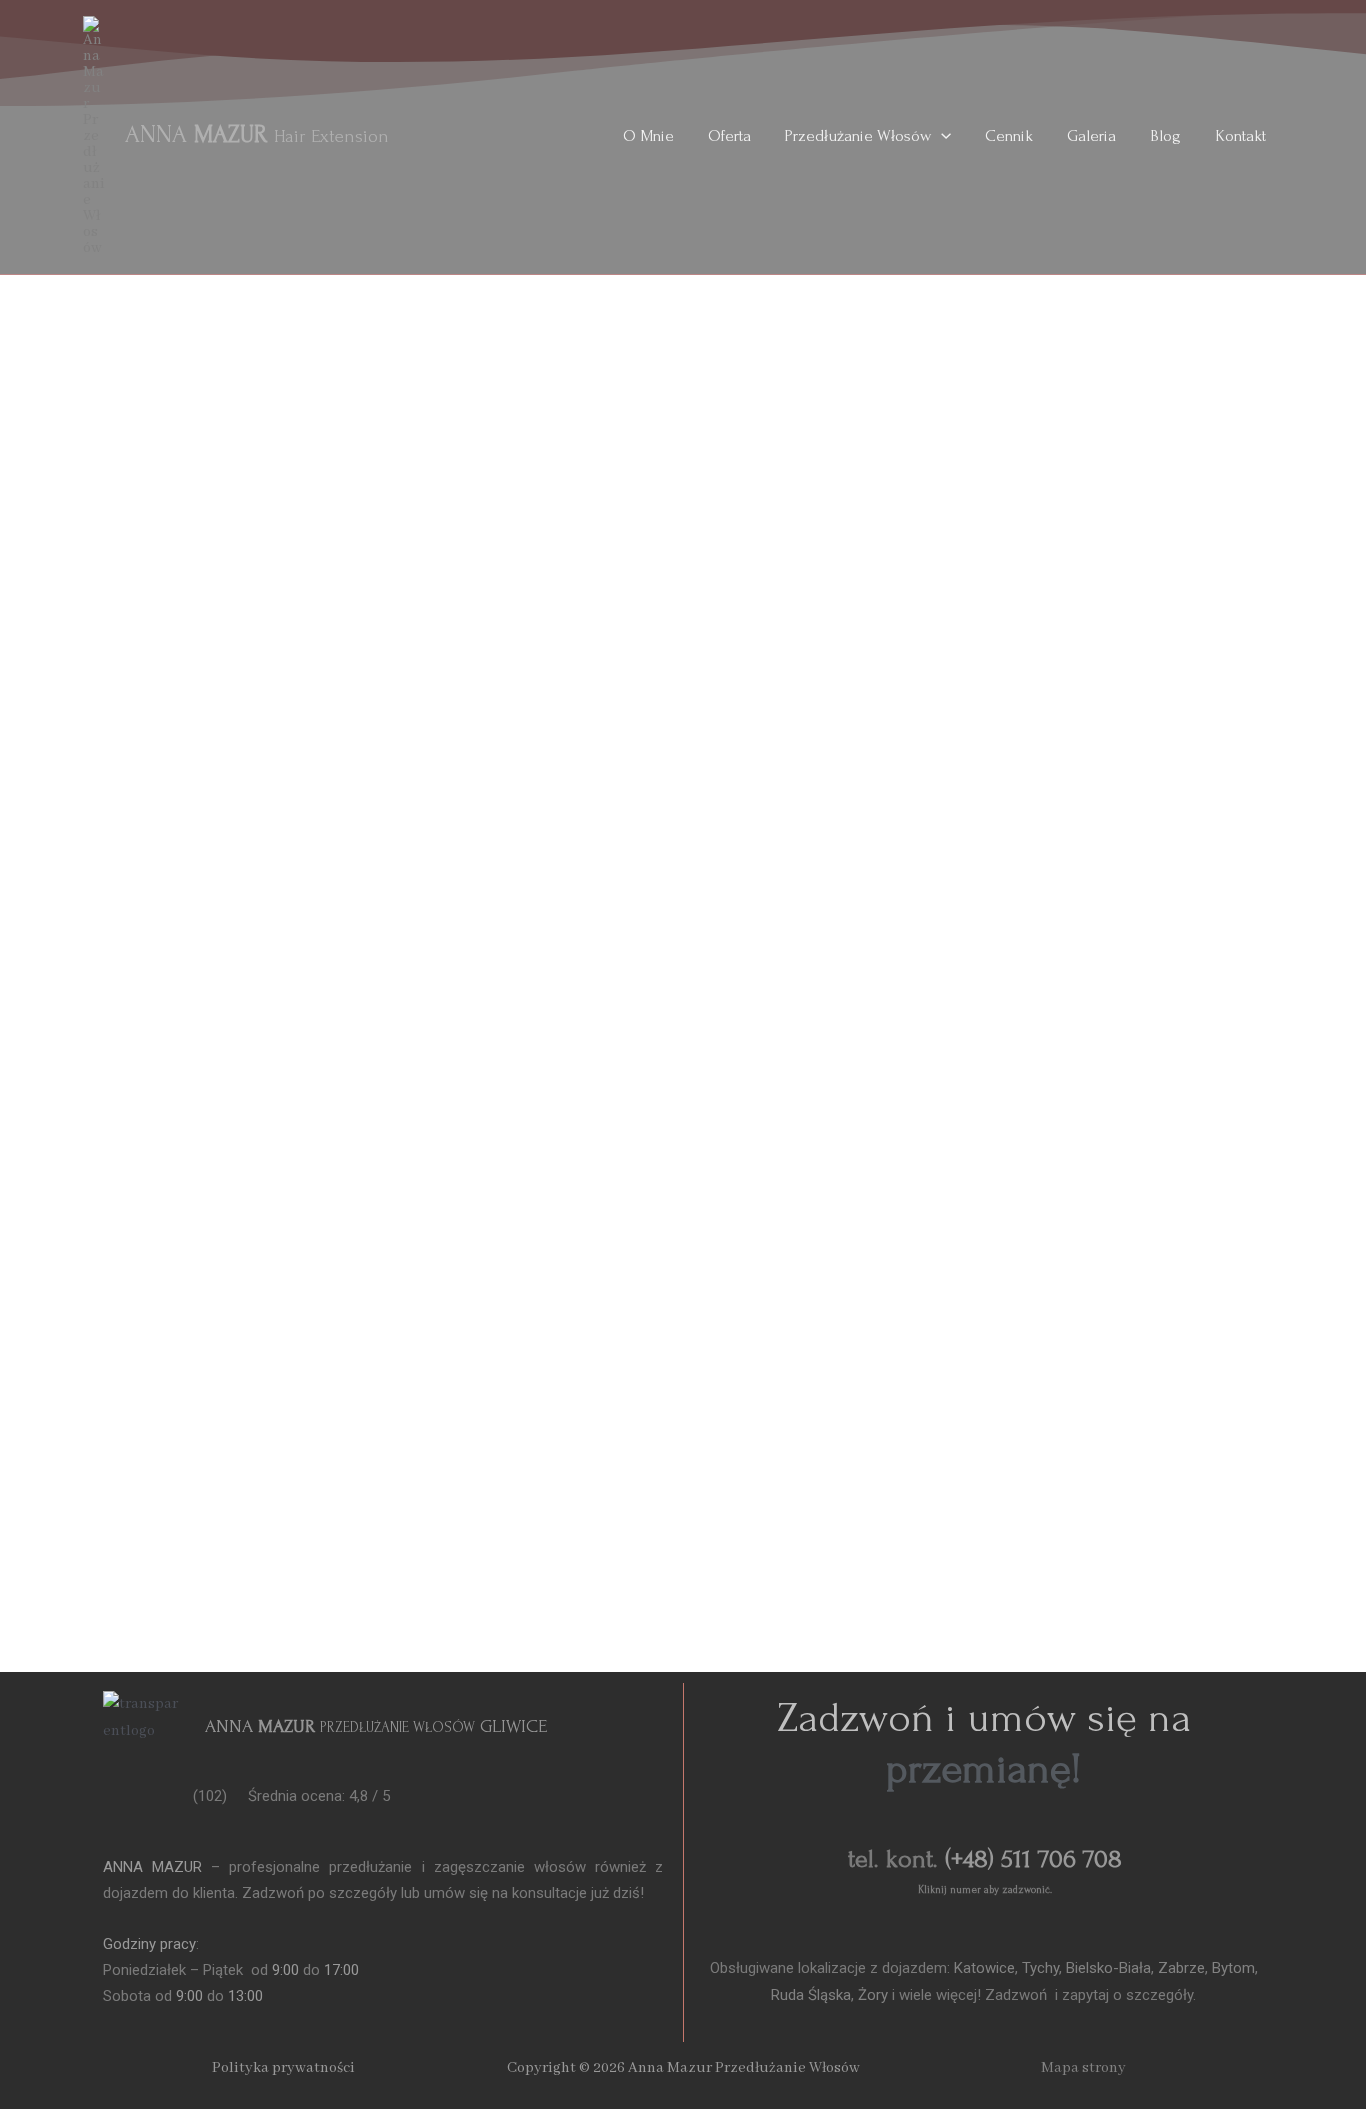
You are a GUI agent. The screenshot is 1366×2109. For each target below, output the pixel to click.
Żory (873, 1995)
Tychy (1038, 1968)
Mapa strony (1083, 2068)
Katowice (984, 1968)
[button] (941, 135)
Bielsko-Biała (1108, 1968)
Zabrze (1181, 1968)
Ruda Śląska (811, 1995)
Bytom (1233, 1968)
